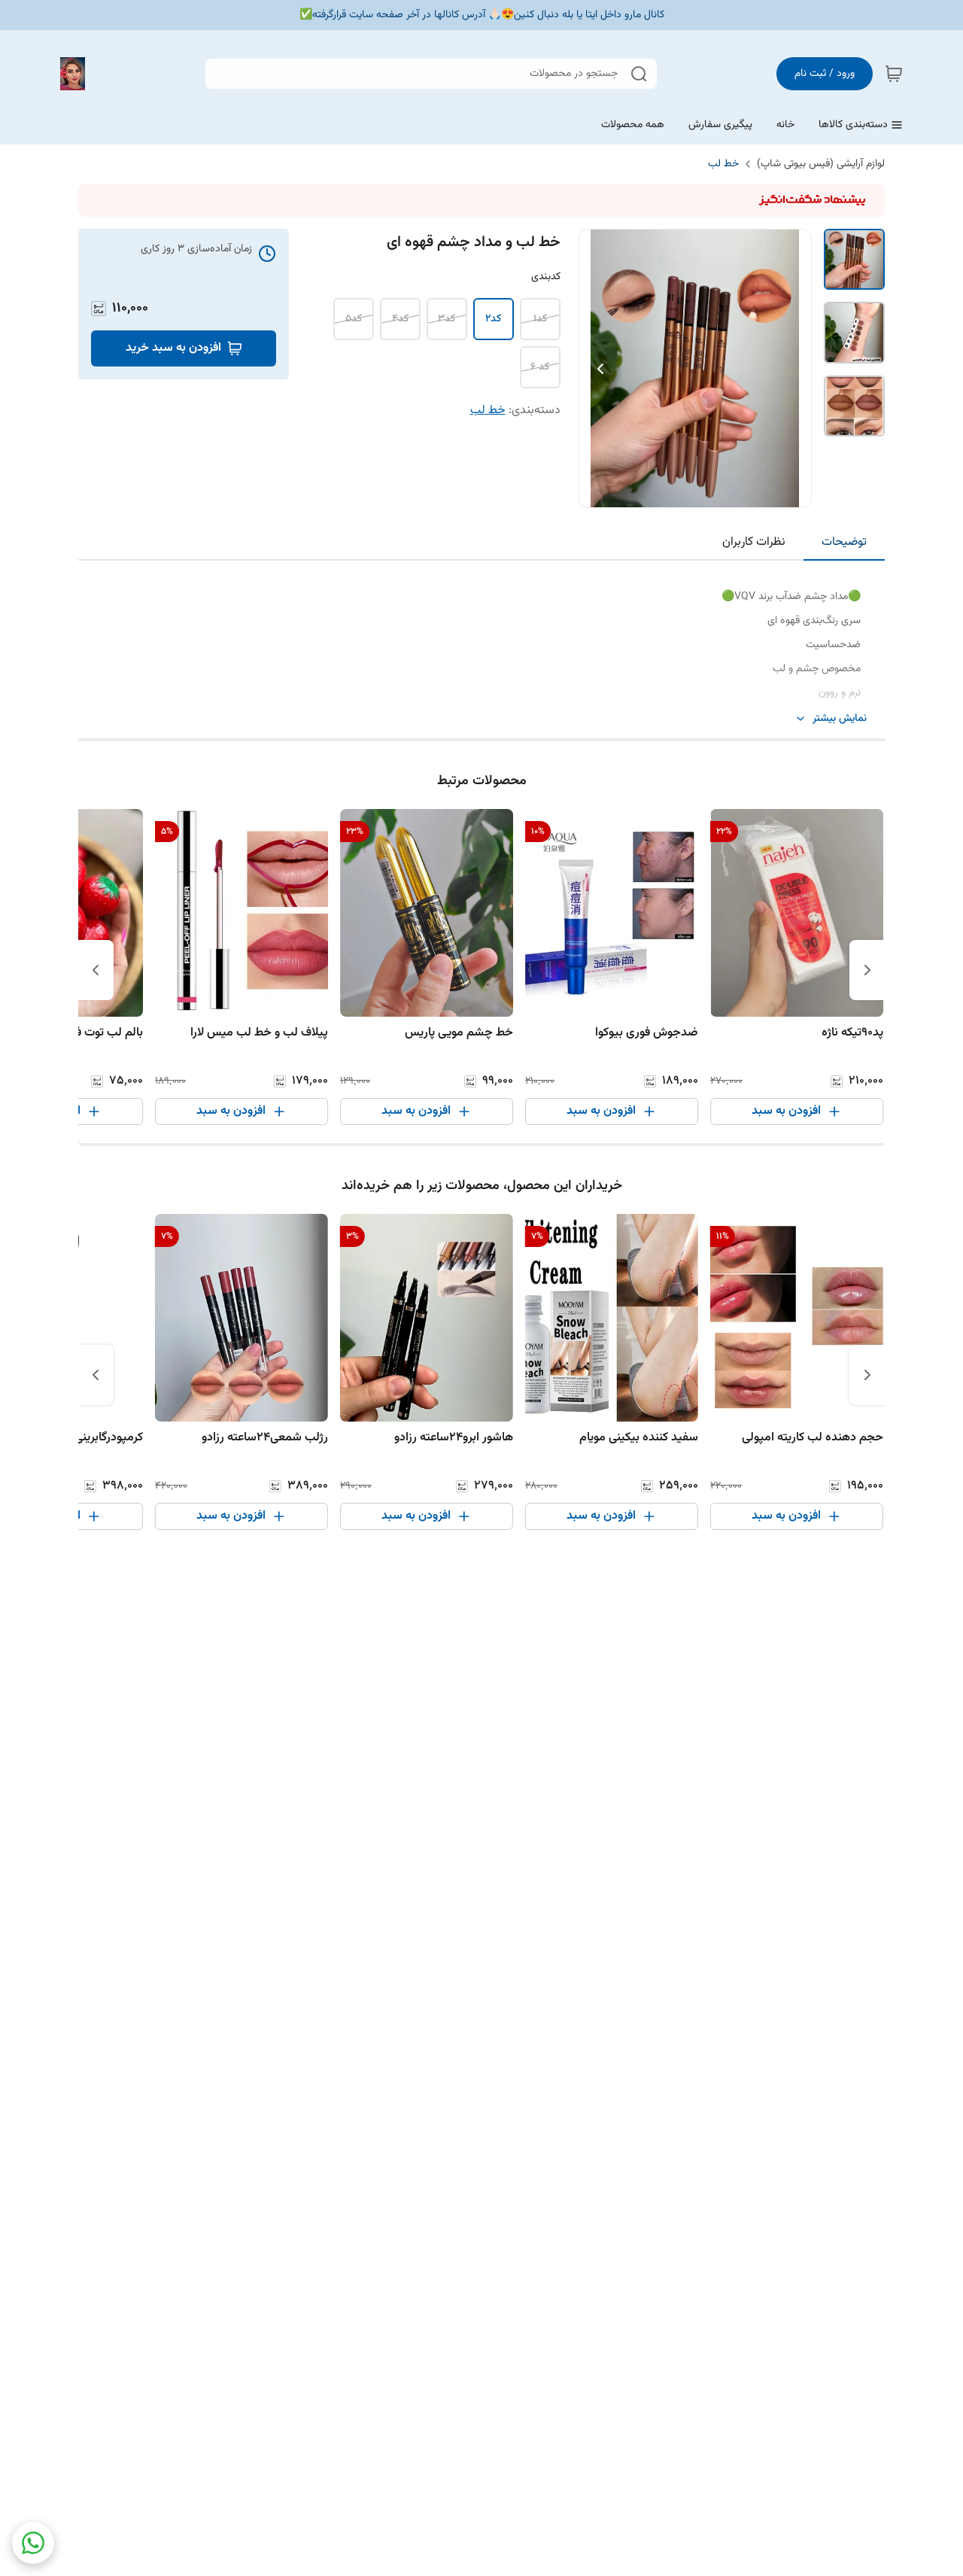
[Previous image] (600, 369)
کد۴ (400, 319)
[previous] (867, 970)
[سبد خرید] (894, 74)
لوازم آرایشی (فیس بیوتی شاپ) (821, 164)
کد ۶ (540, 367)
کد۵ (354, 319)
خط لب (723, 164)
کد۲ (493, 319)
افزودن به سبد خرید (173, 348)
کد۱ (540, 319)
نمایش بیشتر (840, 719)
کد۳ (447, 319)
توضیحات (844, 542)
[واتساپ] (33, 2543)
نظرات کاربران (754, 542)
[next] (96, 970)
